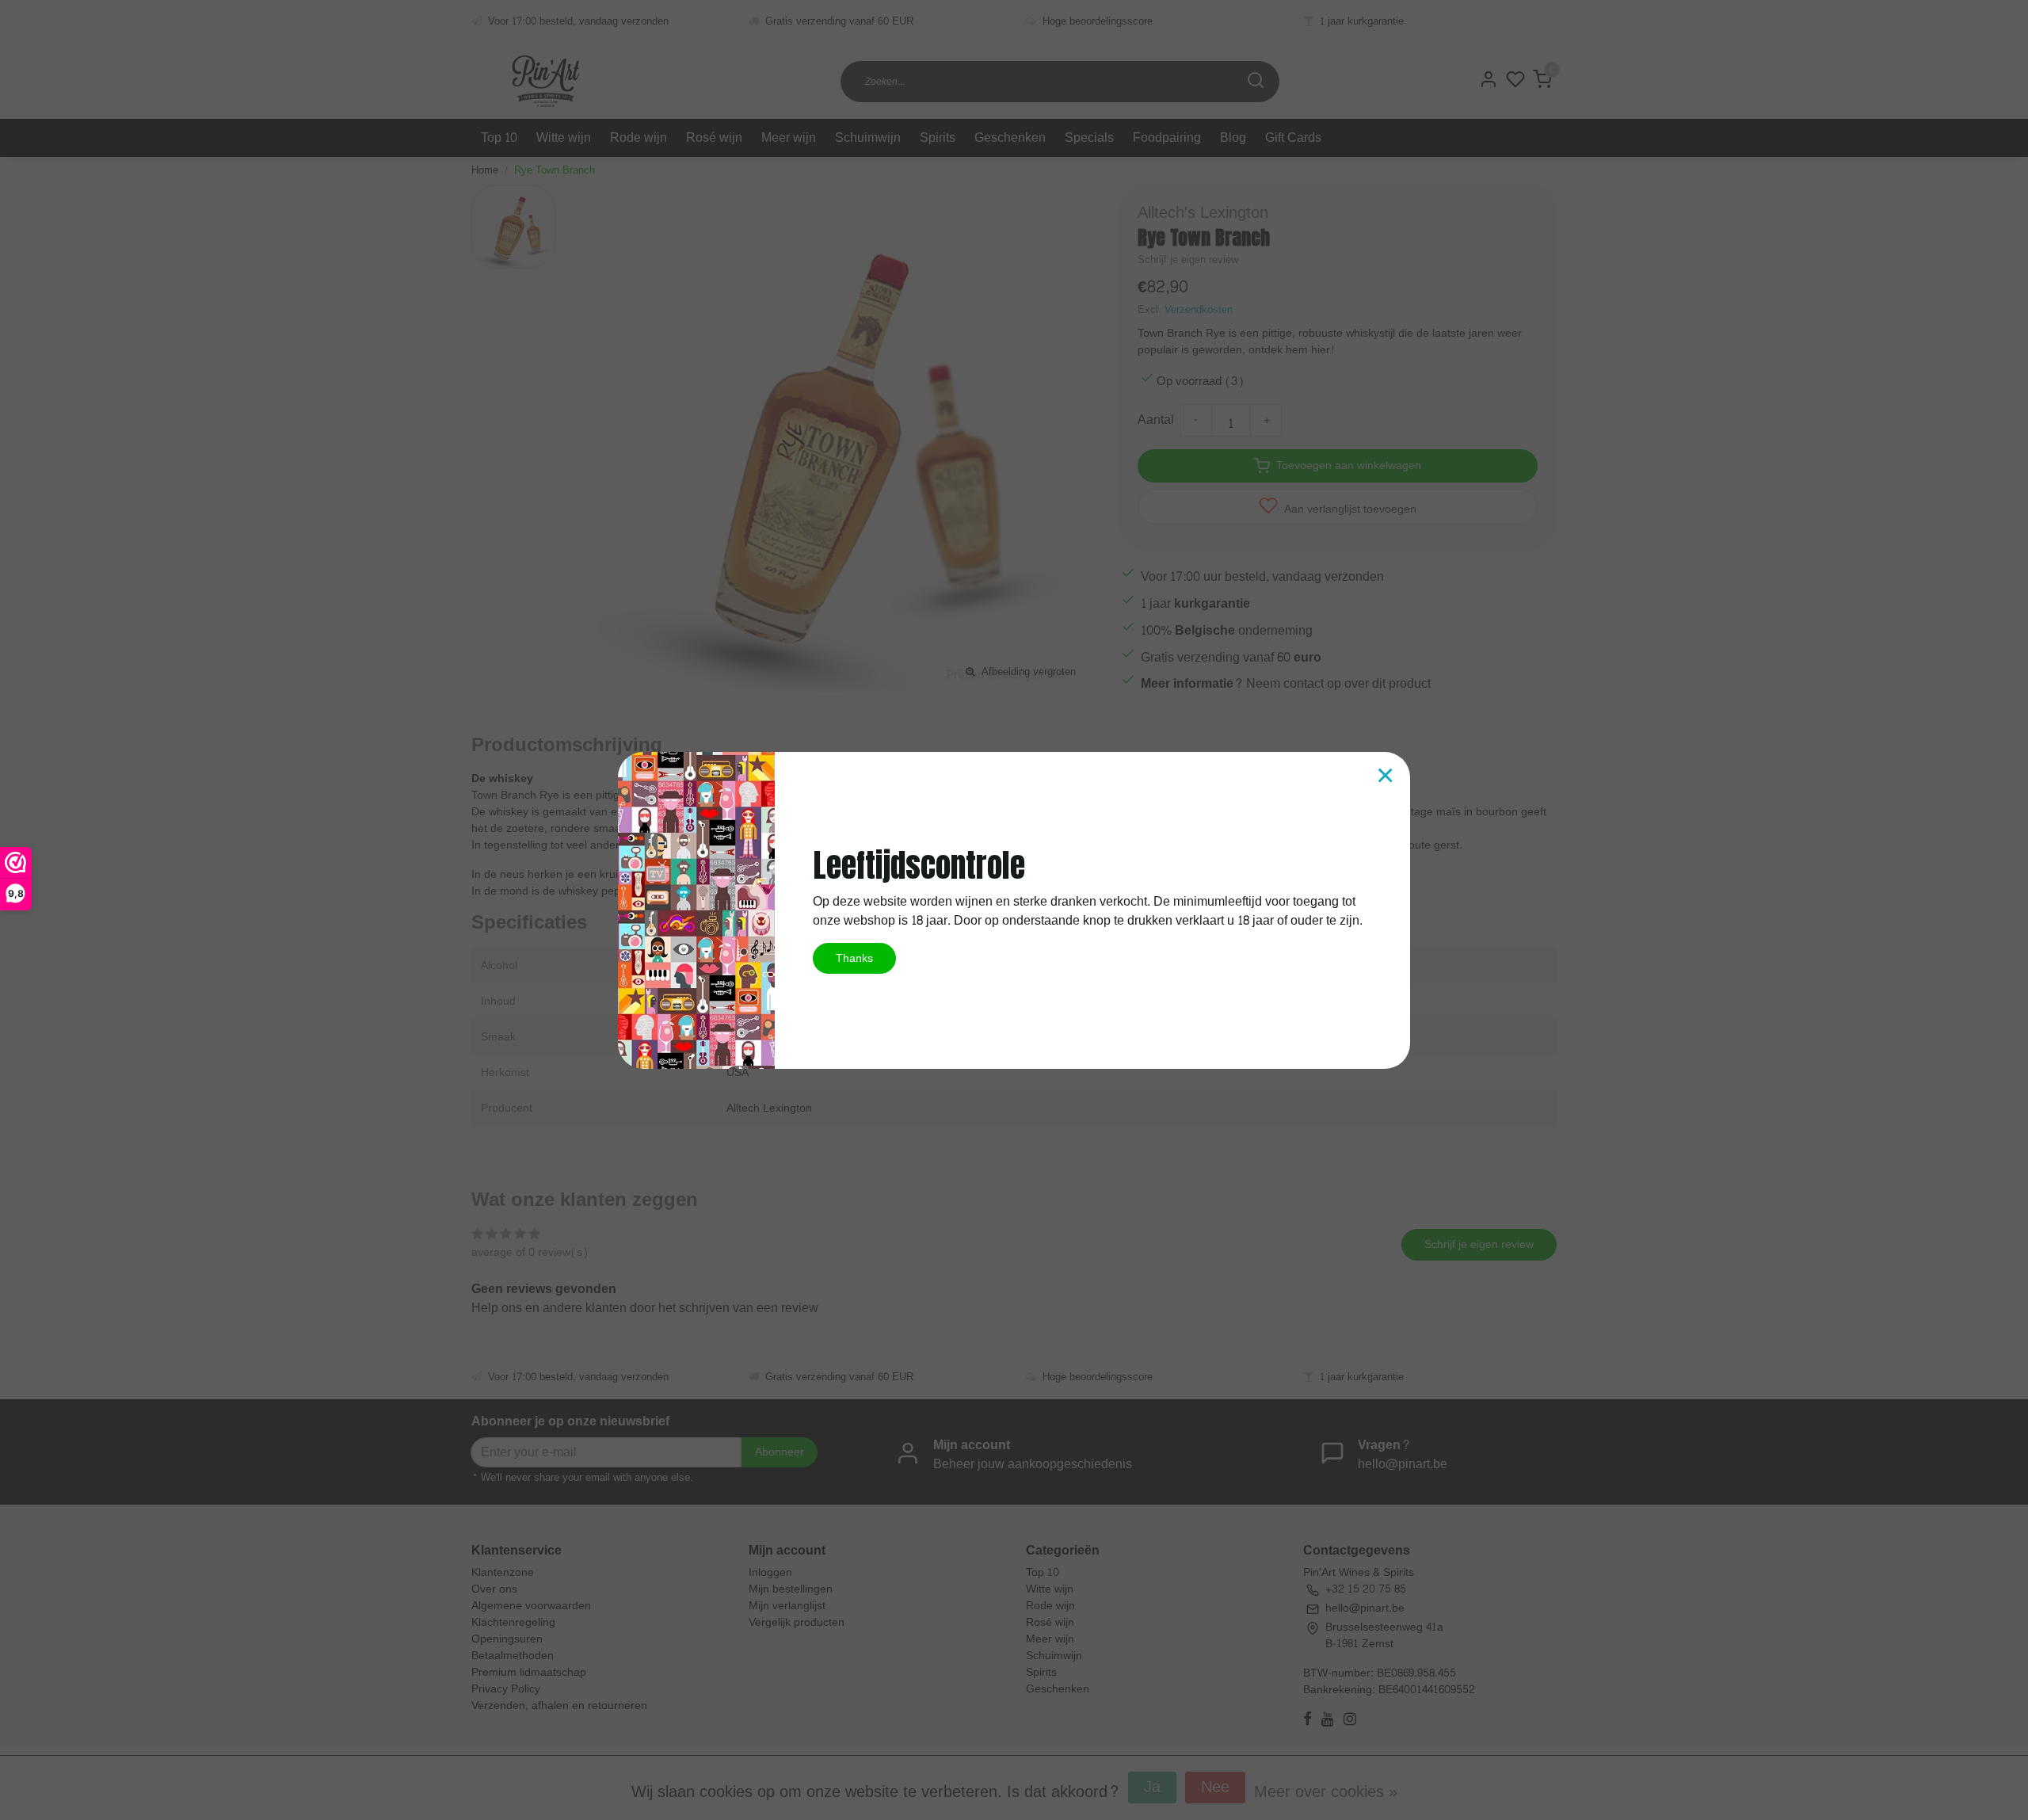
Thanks (854, 958)
